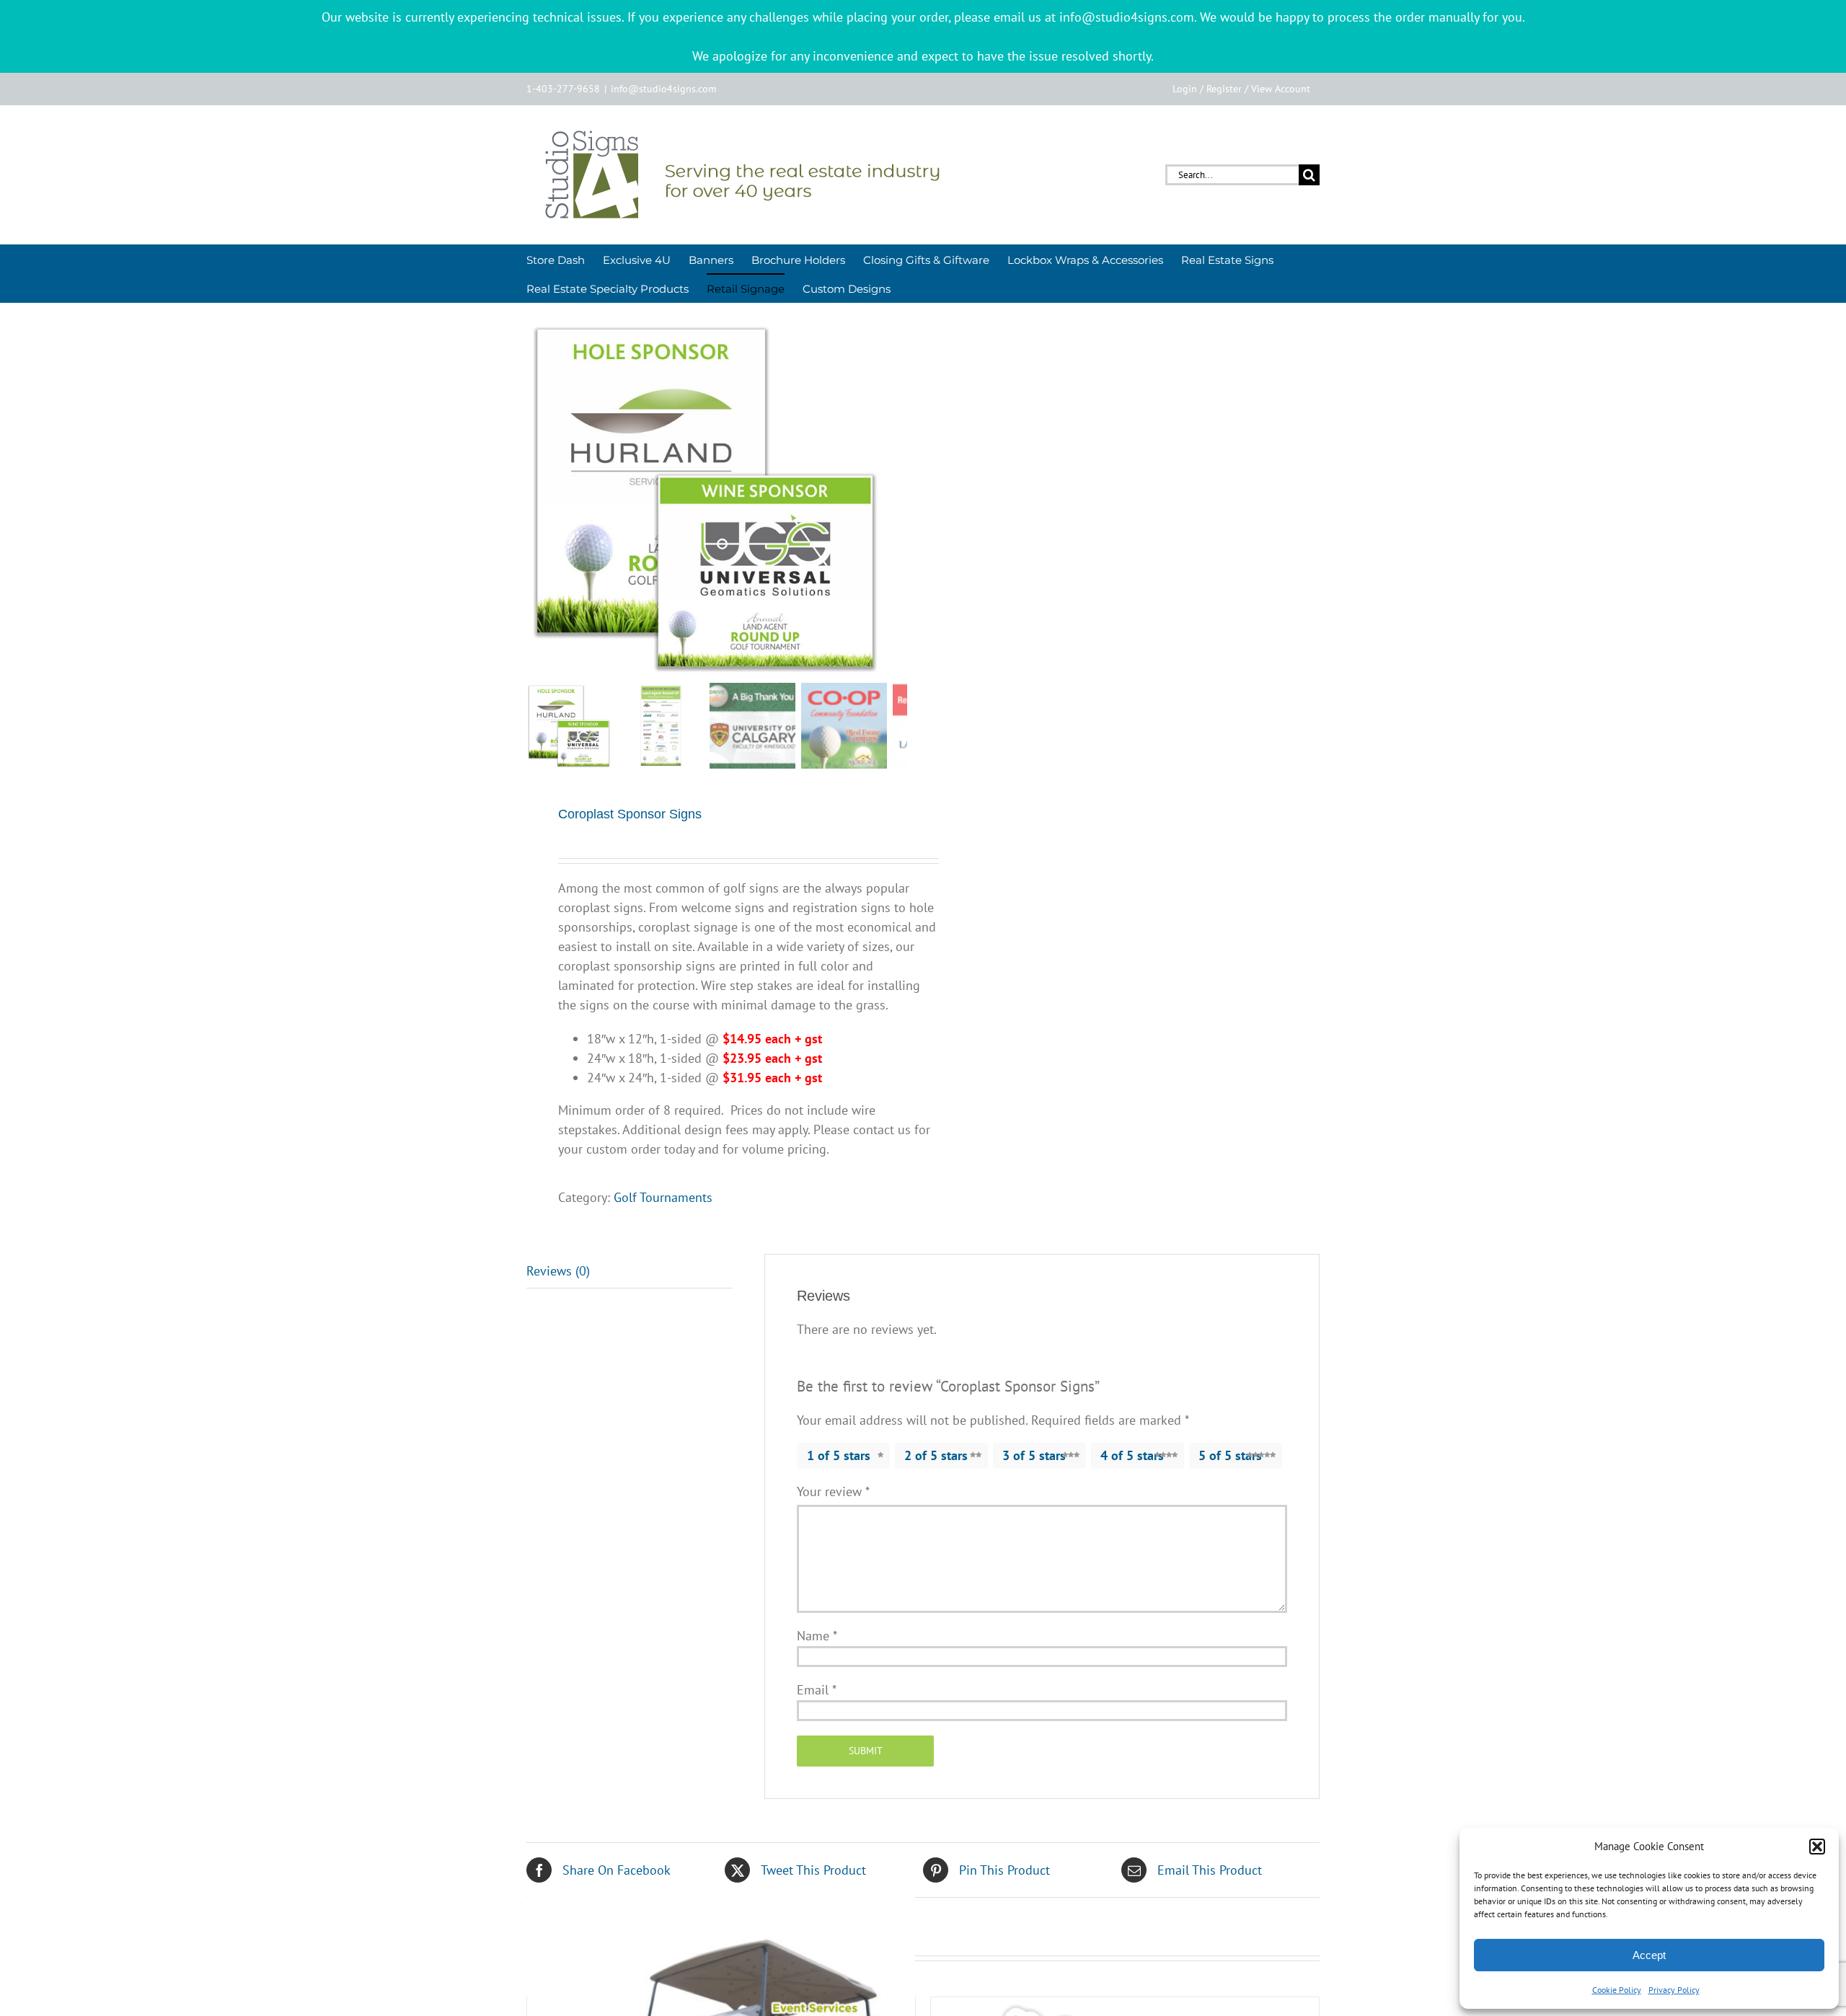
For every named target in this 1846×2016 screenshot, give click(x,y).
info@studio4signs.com (663, 89)
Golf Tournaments (663, 1197)
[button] (1817, 1847)
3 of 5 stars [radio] (1034, 1455)
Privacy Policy (1674, 1990)
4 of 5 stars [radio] (1132, 1455)
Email (817, 1690)
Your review (833, 1491)
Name (817, 1636)
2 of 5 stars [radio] (936, 1455)
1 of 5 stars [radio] (839, 1455)
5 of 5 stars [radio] (1230, 1455)
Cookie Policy (1617, 1990)
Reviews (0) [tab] (558, 1271)
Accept (1649, 1955)
